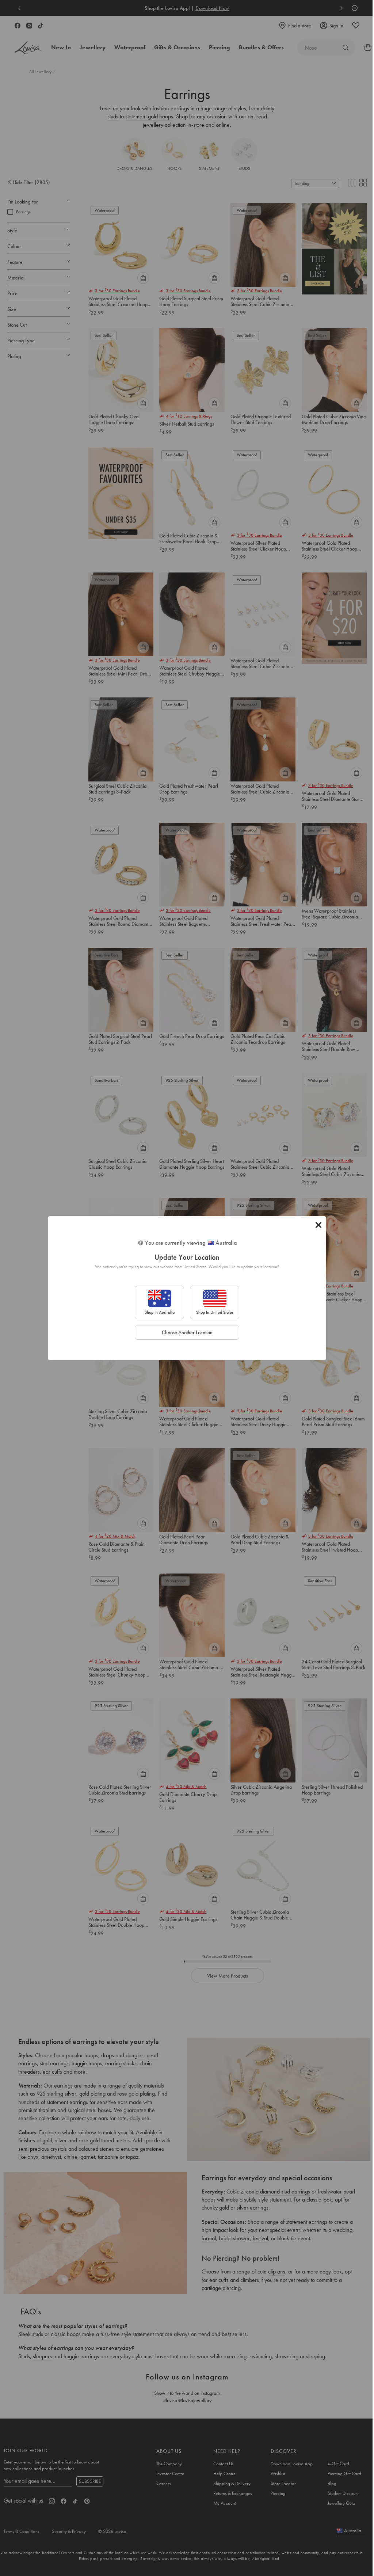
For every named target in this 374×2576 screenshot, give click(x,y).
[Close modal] (318, 1225)
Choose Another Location (187, 1332)
